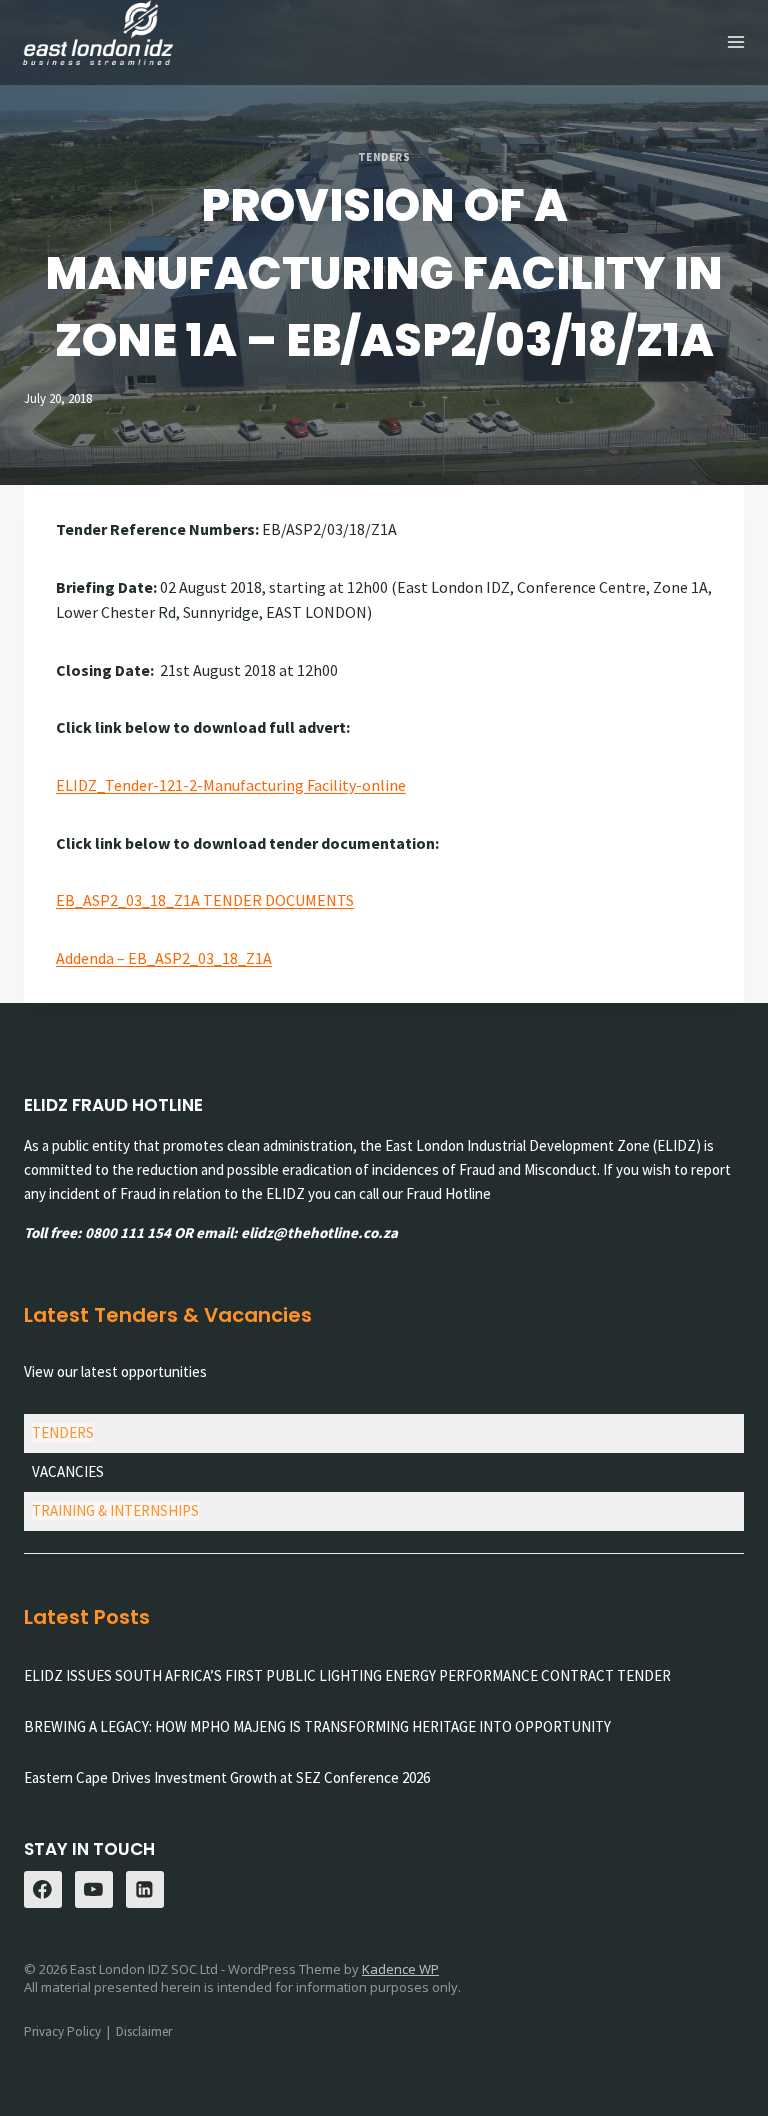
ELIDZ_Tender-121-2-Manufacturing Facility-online (231, 785)
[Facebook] (43, 1890)
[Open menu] (735, 42)
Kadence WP (400, 1969)
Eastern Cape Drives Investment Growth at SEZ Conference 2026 (227, 1777)
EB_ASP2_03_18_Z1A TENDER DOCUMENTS (205, 900)
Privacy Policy (62, 2031)
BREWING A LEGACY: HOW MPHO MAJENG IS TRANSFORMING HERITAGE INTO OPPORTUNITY (317, 1726)
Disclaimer (144, 2031)
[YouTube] (94, 1890)
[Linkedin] (145, 1890)
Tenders (384, 157)
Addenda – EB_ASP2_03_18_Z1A (164, 958)
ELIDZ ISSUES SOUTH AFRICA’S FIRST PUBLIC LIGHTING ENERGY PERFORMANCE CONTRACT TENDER (347, 1675)
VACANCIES (68, 1471)
